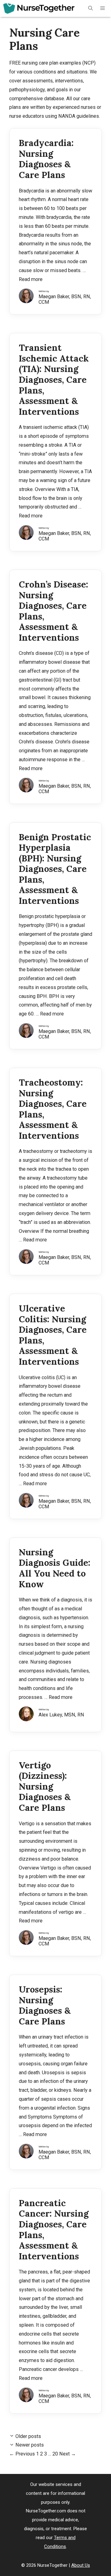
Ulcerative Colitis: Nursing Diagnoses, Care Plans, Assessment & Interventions (53, 1335)
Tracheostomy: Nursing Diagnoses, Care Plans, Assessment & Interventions (53, 1109)
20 (55, 2454)
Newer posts (30, 2445)
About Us (81, 2565)
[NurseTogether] (39, 8)
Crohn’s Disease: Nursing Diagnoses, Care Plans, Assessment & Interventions (53, 611)
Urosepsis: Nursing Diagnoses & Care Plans (45, 2005)
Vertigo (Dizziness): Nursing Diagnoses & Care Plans (45, 1786)
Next (68, 2454)
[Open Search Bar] (90, 8)
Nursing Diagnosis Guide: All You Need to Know (55, 1568)
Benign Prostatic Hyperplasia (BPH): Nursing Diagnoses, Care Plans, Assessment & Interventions (55, 869)
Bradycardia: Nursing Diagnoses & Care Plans (46, 159)
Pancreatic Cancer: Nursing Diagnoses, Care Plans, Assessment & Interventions (54, 2230)
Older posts (28, 2436)
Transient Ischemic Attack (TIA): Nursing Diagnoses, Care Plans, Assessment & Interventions (54, 379)
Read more (31, 279)
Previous (22, 2454)
